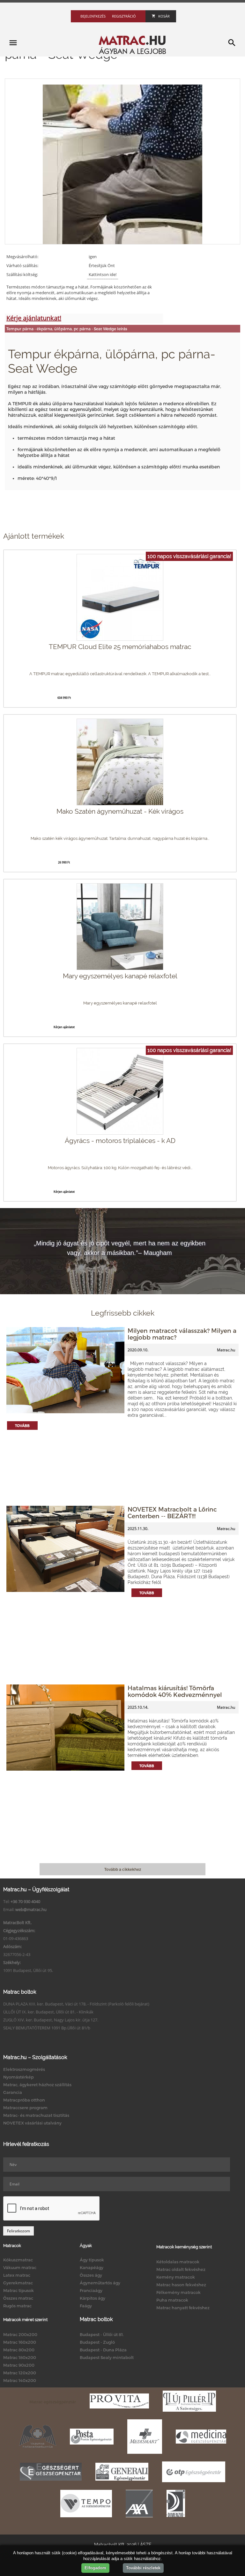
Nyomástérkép (19, 2077)
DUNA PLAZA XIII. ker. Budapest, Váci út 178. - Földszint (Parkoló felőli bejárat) (76, 2004)
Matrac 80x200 (19, 2350)
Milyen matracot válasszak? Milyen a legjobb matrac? (182, 1334)
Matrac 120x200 (20, 2373)
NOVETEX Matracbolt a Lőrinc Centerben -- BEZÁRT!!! (172, 1512)
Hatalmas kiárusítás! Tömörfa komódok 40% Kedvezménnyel (175, 1691)
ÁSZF (146, 2545)
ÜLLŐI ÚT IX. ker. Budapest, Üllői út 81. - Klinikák (48, 2012)
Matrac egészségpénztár (53, 2402)
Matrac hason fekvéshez (181, 2285)
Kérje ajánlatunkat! (34, 318)
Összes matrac (18, 2298)
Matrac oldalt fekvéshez (181, 2269)
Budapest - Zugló (97, 2342)
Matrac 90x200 (19, 2365)
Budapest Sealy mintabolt (107, 2357)
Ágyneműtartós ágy (100, 2283)
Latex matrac (17, 2275)
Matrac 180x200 (20, 2357)
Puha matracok (172, 2300)
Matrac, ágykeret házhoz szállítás (37, 2085)
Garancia (13, 2092)
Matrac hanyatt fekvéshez (183, 2308)
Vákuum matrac (20, 2267)
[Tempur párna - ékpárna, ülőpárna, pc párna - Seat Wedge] (122, 164)
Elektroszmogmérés (24, 2069)
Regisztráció (124, 16)
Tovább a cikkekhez (123, 1869)
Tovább (22, 1426)
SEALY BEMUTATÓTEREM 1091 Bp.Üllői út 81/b (47, 2028)
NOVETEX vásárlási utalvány (32, 2123)
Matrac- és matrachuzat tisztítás (36, 2115)
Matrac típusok (19, 2290)
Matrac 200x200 (20, 2334)
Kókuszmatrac (18, 2260)
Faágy (86, 2306)
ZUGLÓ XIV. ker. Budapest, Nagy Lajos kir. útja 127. (51, 2020)
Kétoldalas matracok (178, 2262)
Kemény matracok (176, 2277)
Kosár (164, 16)
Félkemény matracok (178, 2292)
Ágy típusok (92, 2260)
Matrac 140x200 (20, 2380)
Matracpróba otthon (24, 2100)
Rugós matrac (17, 2306)
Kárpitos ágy (93, 2298)
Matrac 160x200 (20, 2342)
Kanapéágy (92, 2267)
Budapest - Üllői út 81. (102, 2334)
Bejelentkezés (93, 16)
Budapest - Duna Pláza (103, 2350)
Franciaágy (91, 2290)
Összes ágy (91, 2275)
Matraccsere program (25, 2108)
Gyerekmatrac (18, 2283)
